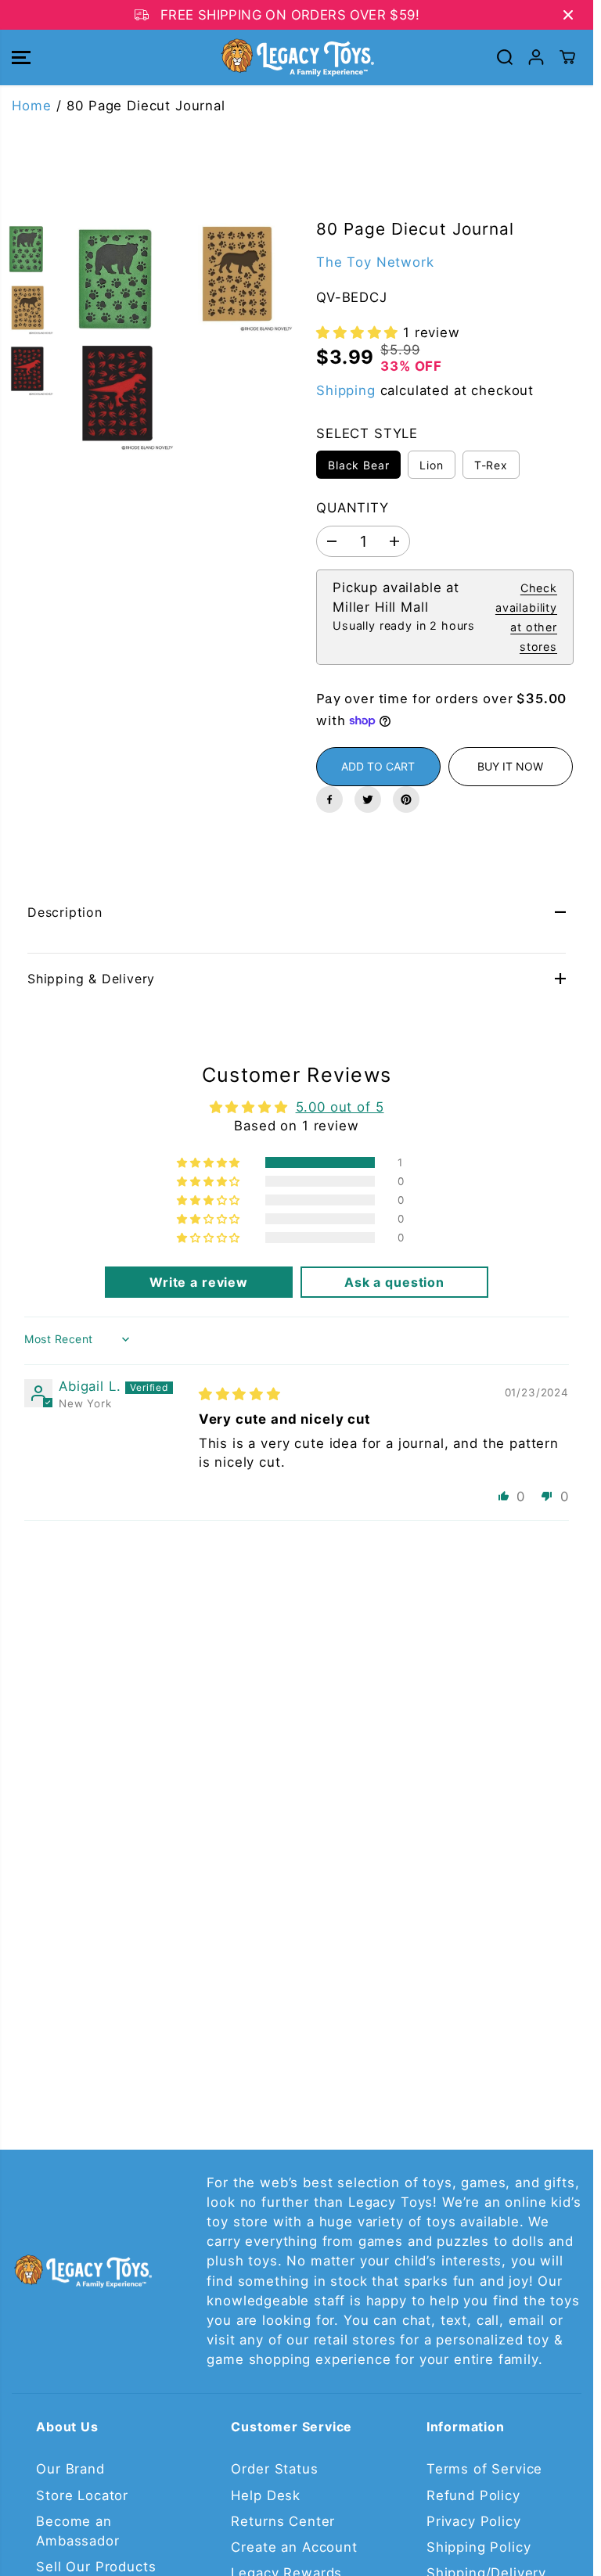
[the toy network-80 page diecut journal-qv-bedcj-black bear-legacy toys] (118, 277)
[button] (21, 57)
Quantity (353, 508)
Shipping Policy (479, 2547)
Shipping (346, 390)
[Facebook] (329, 799)
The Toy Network (375, 262)
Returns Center (283, 2521)
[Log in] (536, 57)
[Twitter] (368, 799)
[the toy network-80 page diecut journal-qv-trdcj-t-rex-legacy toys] (118, 396)
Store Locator (82, 2495)
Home (31, 106)
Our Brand (70, 2469)
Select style (367, 433)
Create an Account (294, 2547)
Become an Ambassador (77, 2531)
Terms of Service (484, 2469)
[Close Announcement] (568, 15)
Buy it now (510, 766)
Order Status (274, 2469)
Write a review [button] (199, 1282)
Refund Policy (473, 2495)
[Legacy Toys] (297, 57)
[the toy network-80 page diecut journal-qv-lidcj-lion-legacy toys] (238, 277)
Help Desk (266, 2495)
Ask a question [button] (394, 1282)
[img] (240, 1394)
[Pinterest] (406, 799)
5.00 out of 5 (340, 1107)
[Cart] (567, 57)
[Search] (505, 57)
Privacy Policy (474, 2521)
